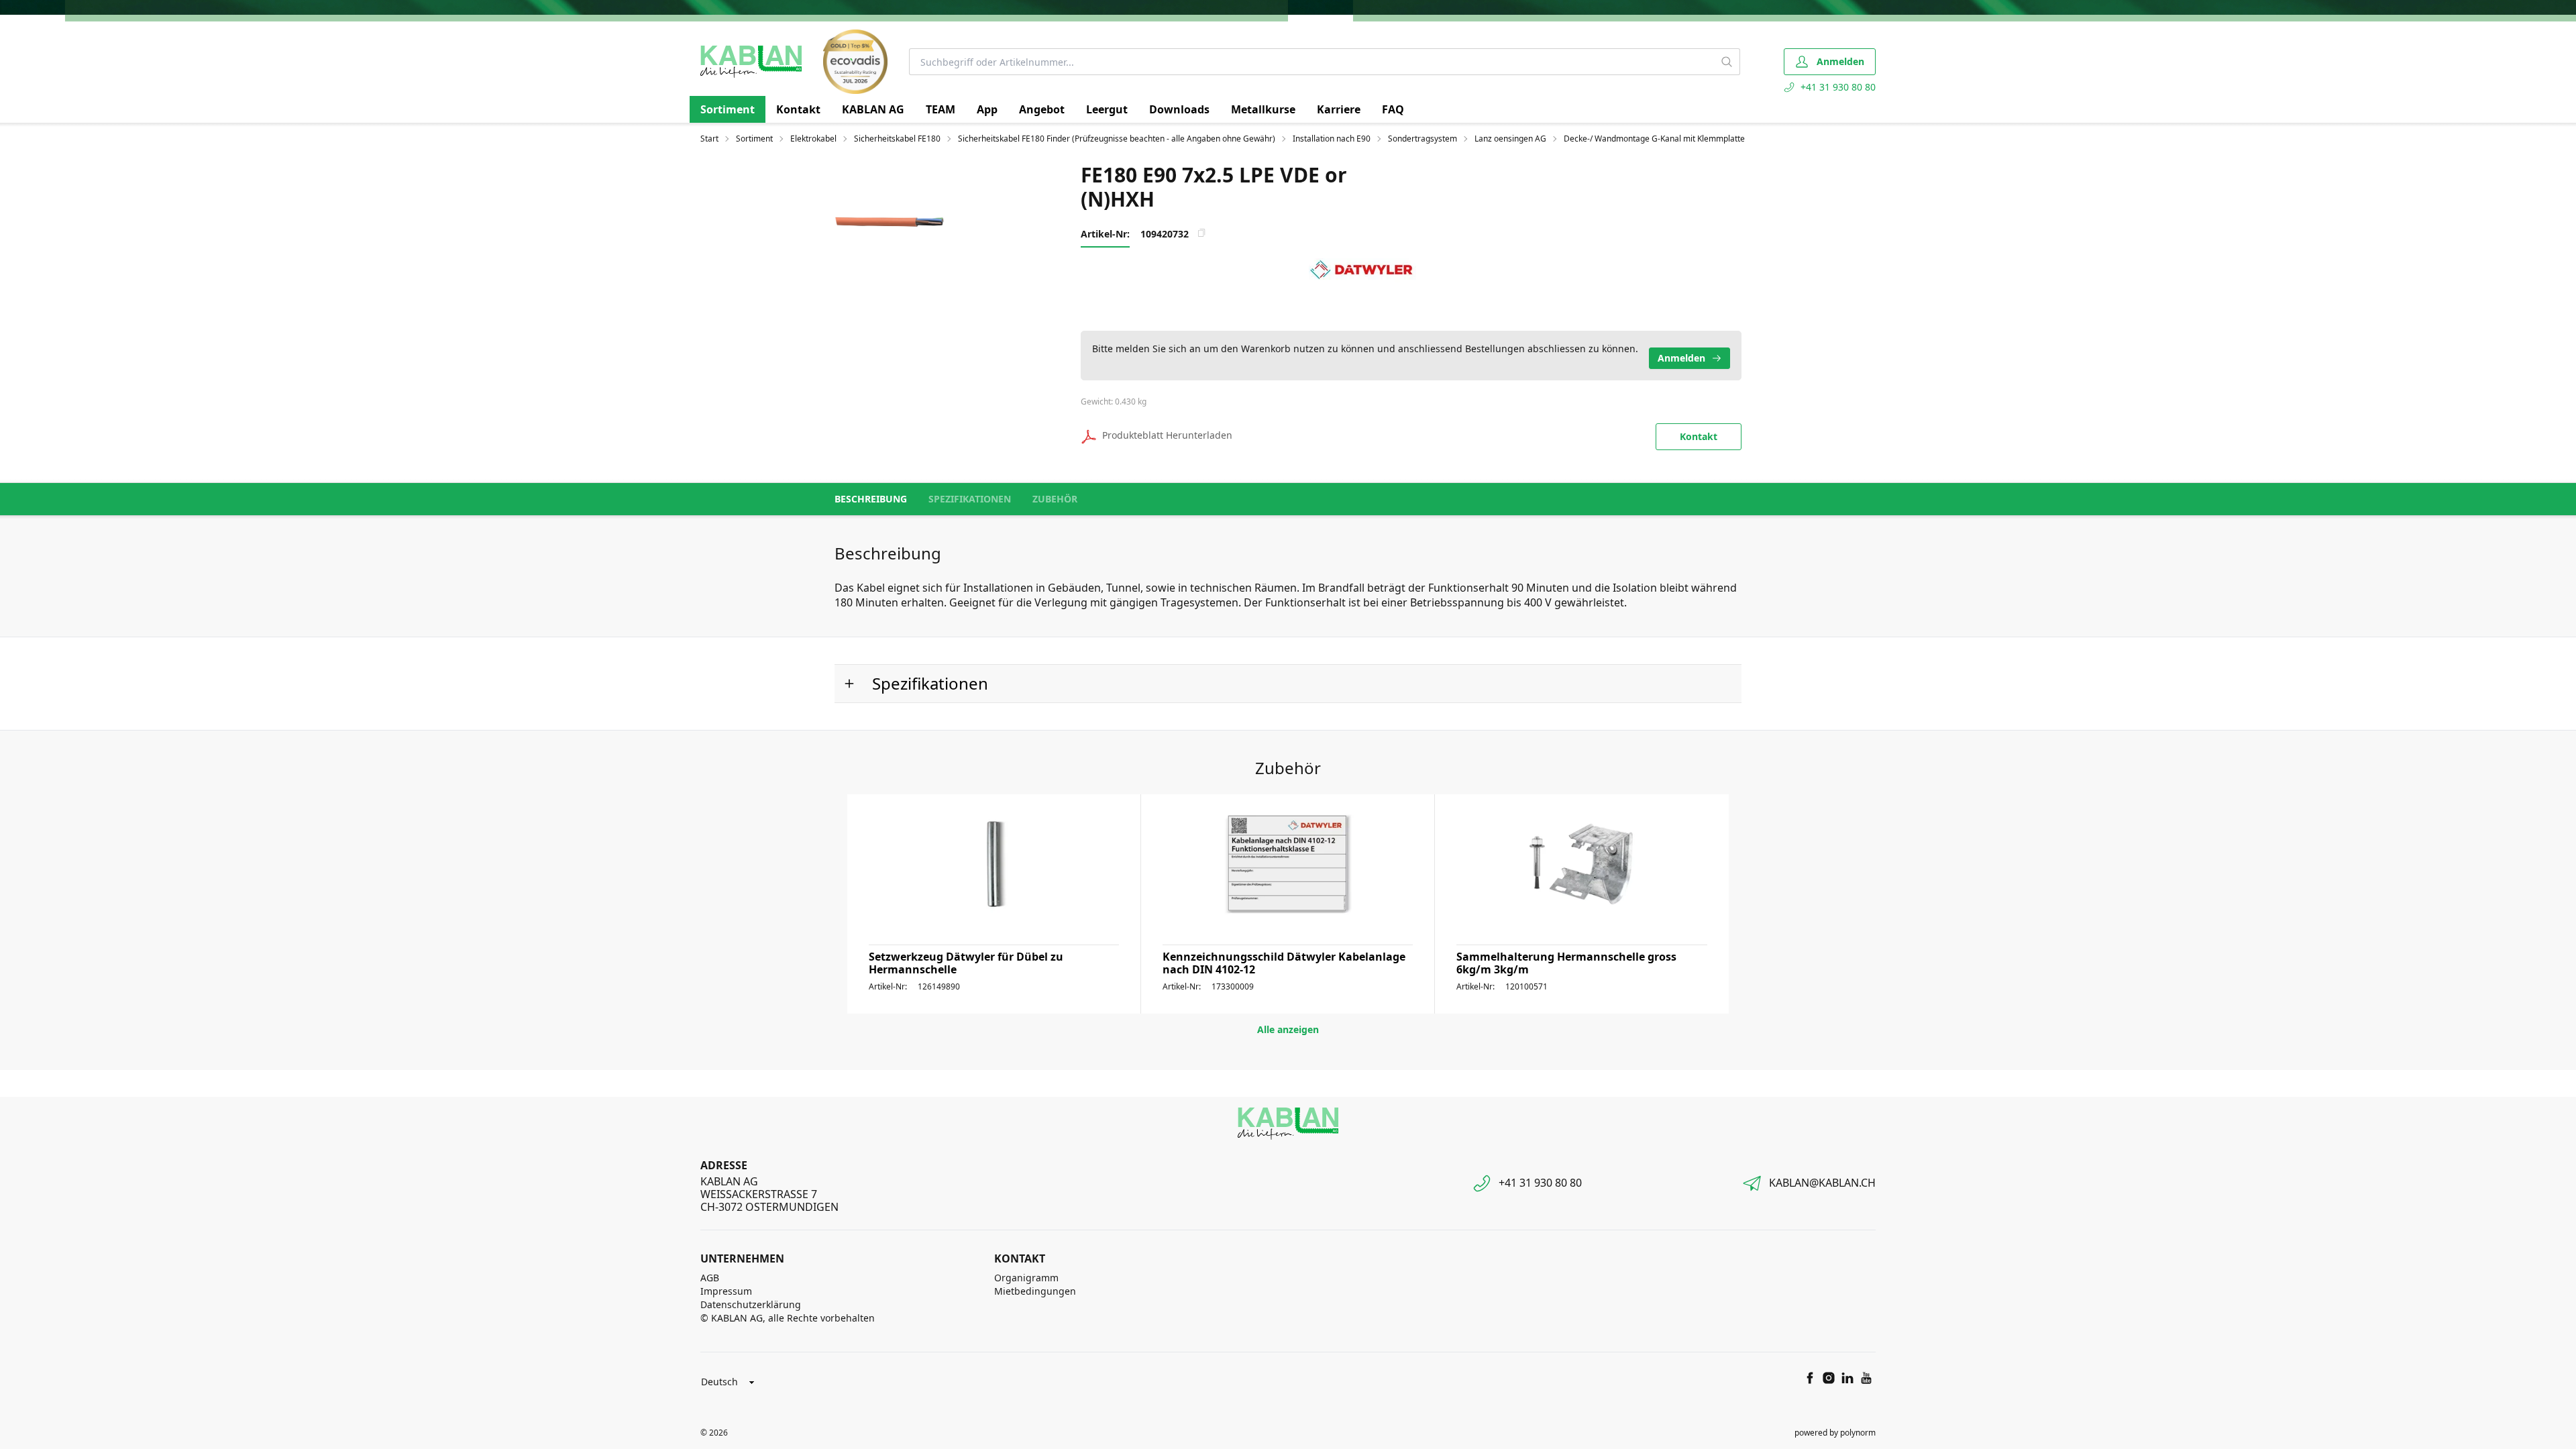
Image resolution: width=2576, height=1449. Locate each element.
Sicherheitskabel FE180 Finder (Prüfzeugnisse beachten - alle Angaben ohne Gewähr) (1117, 139)
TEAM (941, 109)
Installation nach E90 (1332, 139)
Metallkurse (1263, 109)
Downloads (1179, 109)
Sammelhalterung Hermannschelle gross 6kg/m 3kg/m (1566, 963)
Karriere (1339, 109)
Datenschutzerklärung (751, 1304)
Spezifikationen (970, 499)
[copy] (1201, 233)
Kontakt (798, 109)
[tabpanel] (912, 221)
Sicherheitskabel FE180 (897, 139)
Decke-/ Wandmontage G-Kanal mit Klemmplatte (1654, 139)
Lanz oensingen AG (1510, 139)
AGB (710, 1278)
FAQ (1393, 109)
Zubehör (1055, 499)
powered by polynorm (1835, 1433)
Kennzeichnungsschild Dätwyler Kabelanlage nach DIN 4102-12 (1284, 963)
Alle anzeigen (1288, 1029)
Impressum (726, 1291)
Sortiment (728, 109)
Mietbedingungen (1035, 1291)
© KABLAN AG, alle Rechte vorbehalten (788, 1318)
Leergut (1107, 109)
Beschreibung (871, 499)
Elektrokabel (813, 139)
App (987, 109)
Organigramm (1026, 1278)
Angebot (1042, 109)
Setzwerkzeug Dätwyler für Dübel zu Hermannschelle (966, 963)
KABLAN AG (873, 109)
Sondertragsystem (1423, 139)
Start (709, 139)
